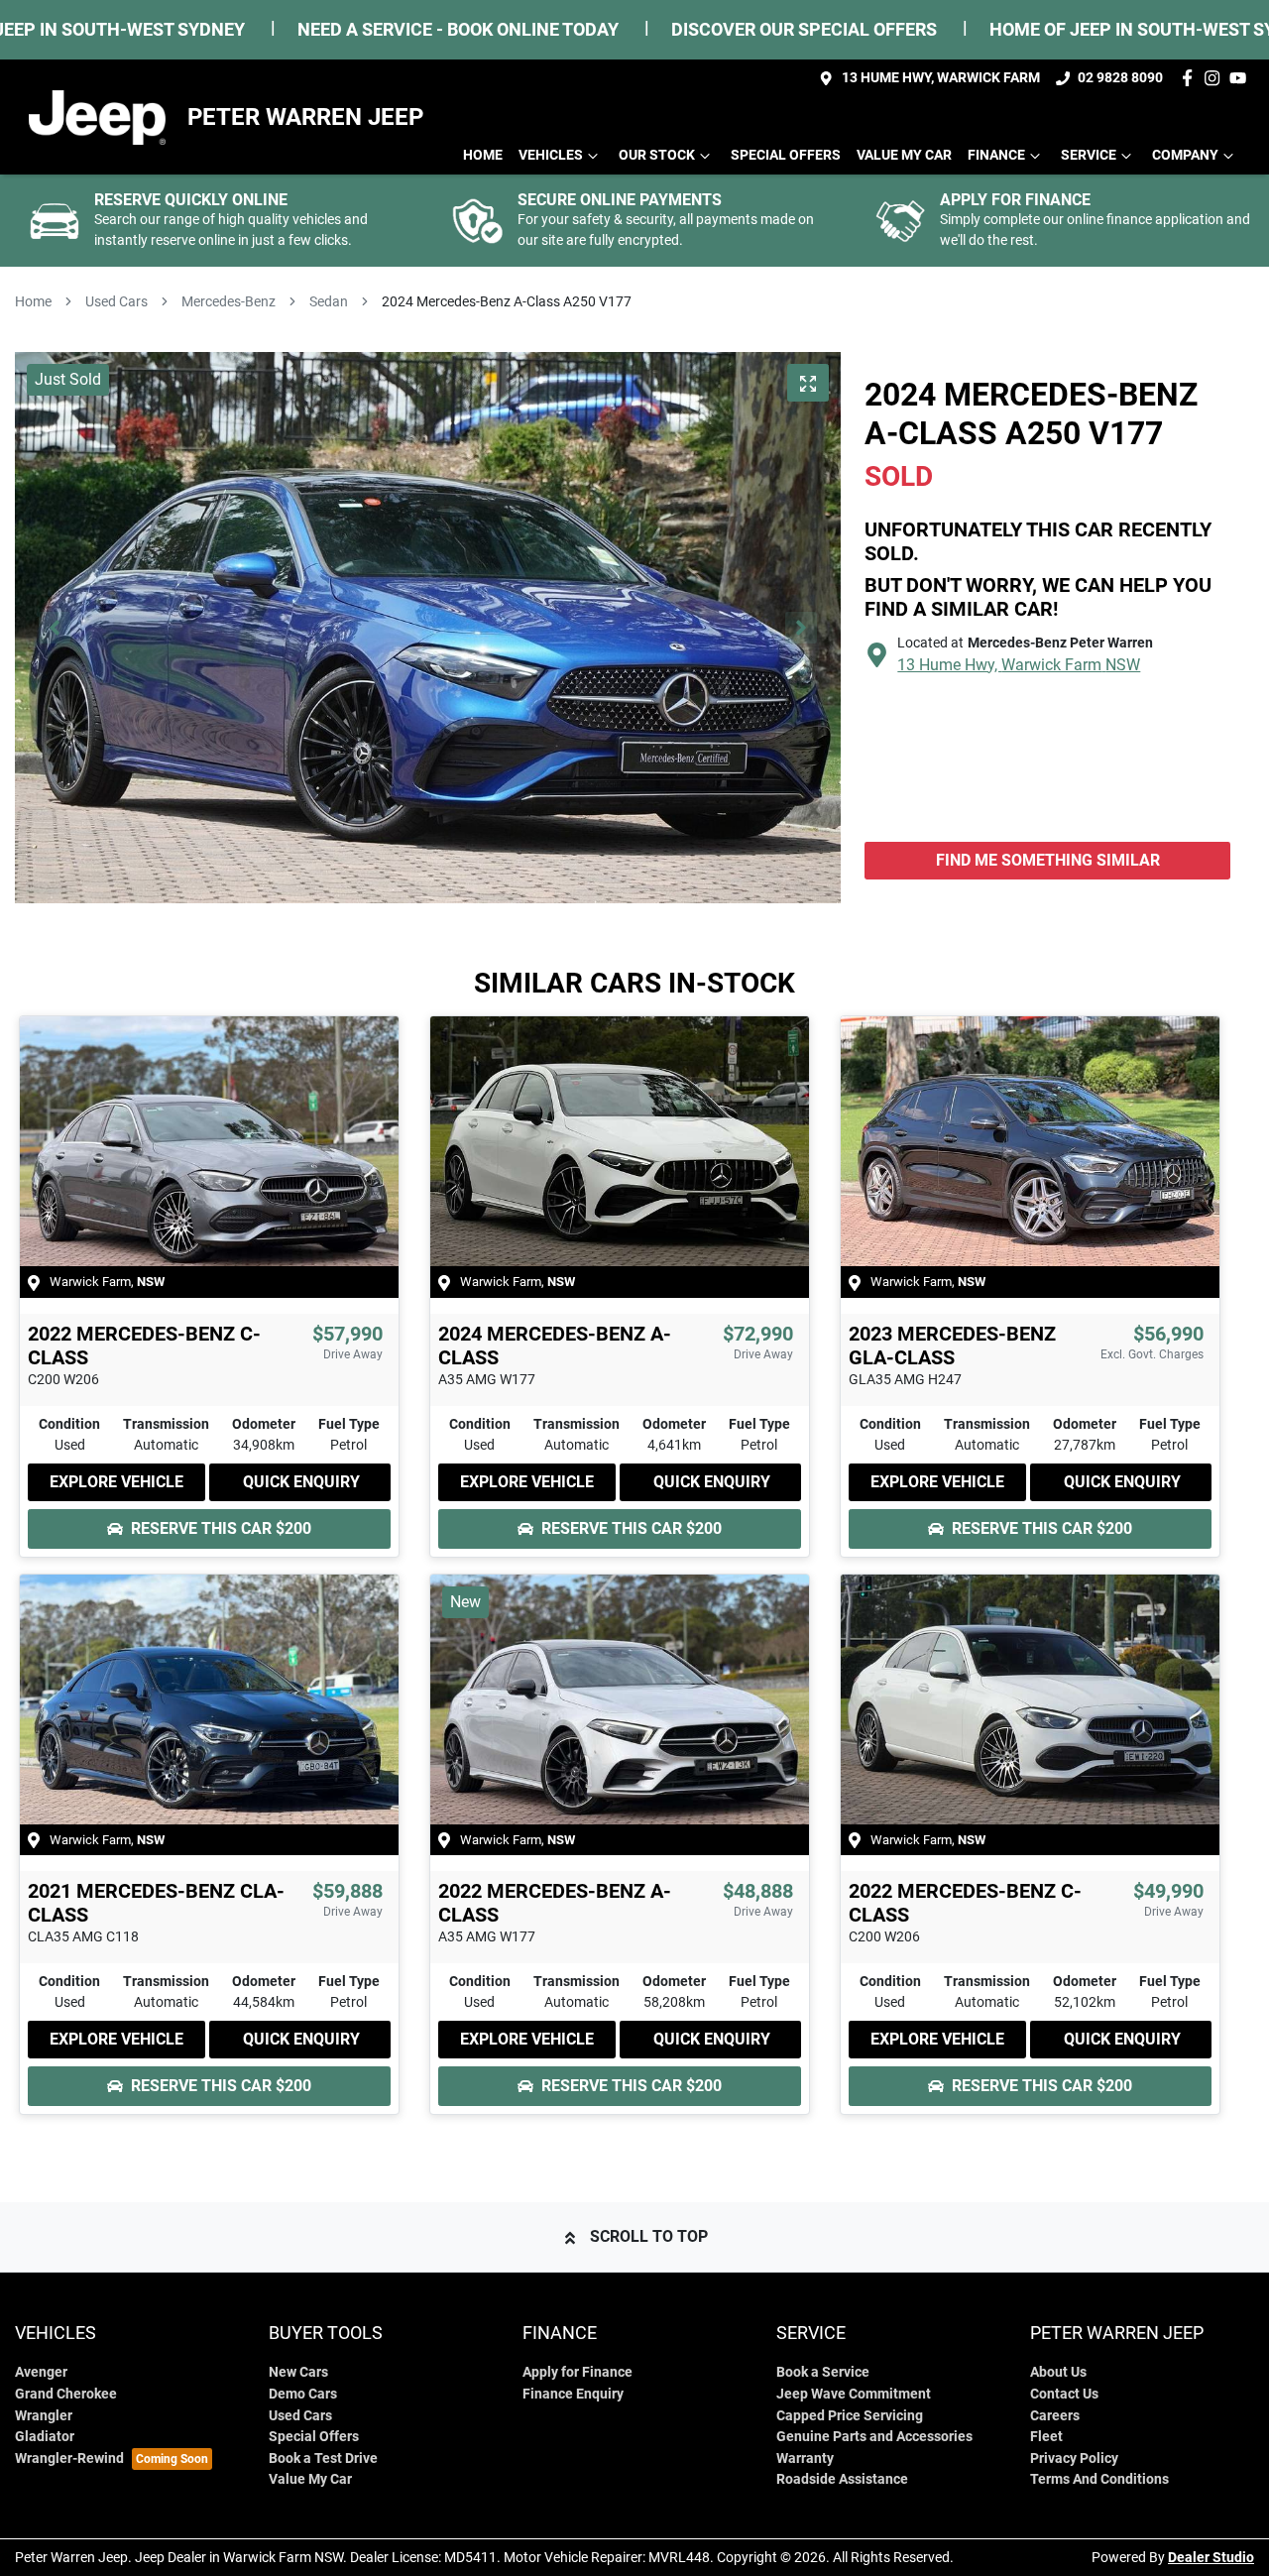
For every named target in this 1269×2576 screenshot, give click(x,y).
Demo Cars (303, 2394)
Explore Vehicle (116, 1482)
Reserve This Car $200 (221, 1528)
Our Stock (657, 155)
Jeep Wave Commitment (854, 2394)
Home (483, 155)
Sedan (329, 301)
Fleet (1046, 2437)
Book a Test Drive (323, 2459)
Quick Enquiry (301, 1482)
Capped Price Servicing (850, 2416)
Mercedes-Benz (229, 301)
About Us (1058, 2372)
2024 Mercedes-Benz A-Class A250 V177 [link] (507, 301)
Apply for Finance (577, 2372)
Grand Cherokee (66, 2394)
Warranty (805, 2459)
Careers (1055, 2416)
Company (1185, 155)
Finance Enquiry (573, 2394)
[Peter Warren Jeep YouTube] (1242, 78)
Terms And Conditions (1099, 2479)
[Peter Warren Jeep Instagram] (1216, 78)
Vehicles (551, 155)
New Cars (298, 2372)
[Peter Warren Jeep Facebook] (1191, 78)
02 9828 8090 (1120, 78)
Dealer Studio (1211, 2557)
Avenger (41, 2372)
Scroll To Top (649, 2236)
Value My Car (904, 155)
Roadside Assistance (842, 2479)
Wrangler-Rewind (69, 2459)
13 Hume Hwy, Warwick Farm (941, 78)
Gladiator (45, 2437)
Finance (996, 155)
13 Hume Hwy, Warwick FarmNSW (1019, 665)
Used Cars (116, 301)
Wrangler (44, 2416)
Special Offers (786, 155)
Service (1089, 155)
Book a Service (823, 2372)
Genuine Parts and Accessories (874, 2437)
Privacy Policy (1074, 2459)
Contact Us (1064, 2394)
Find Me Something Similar (1048, 860)
